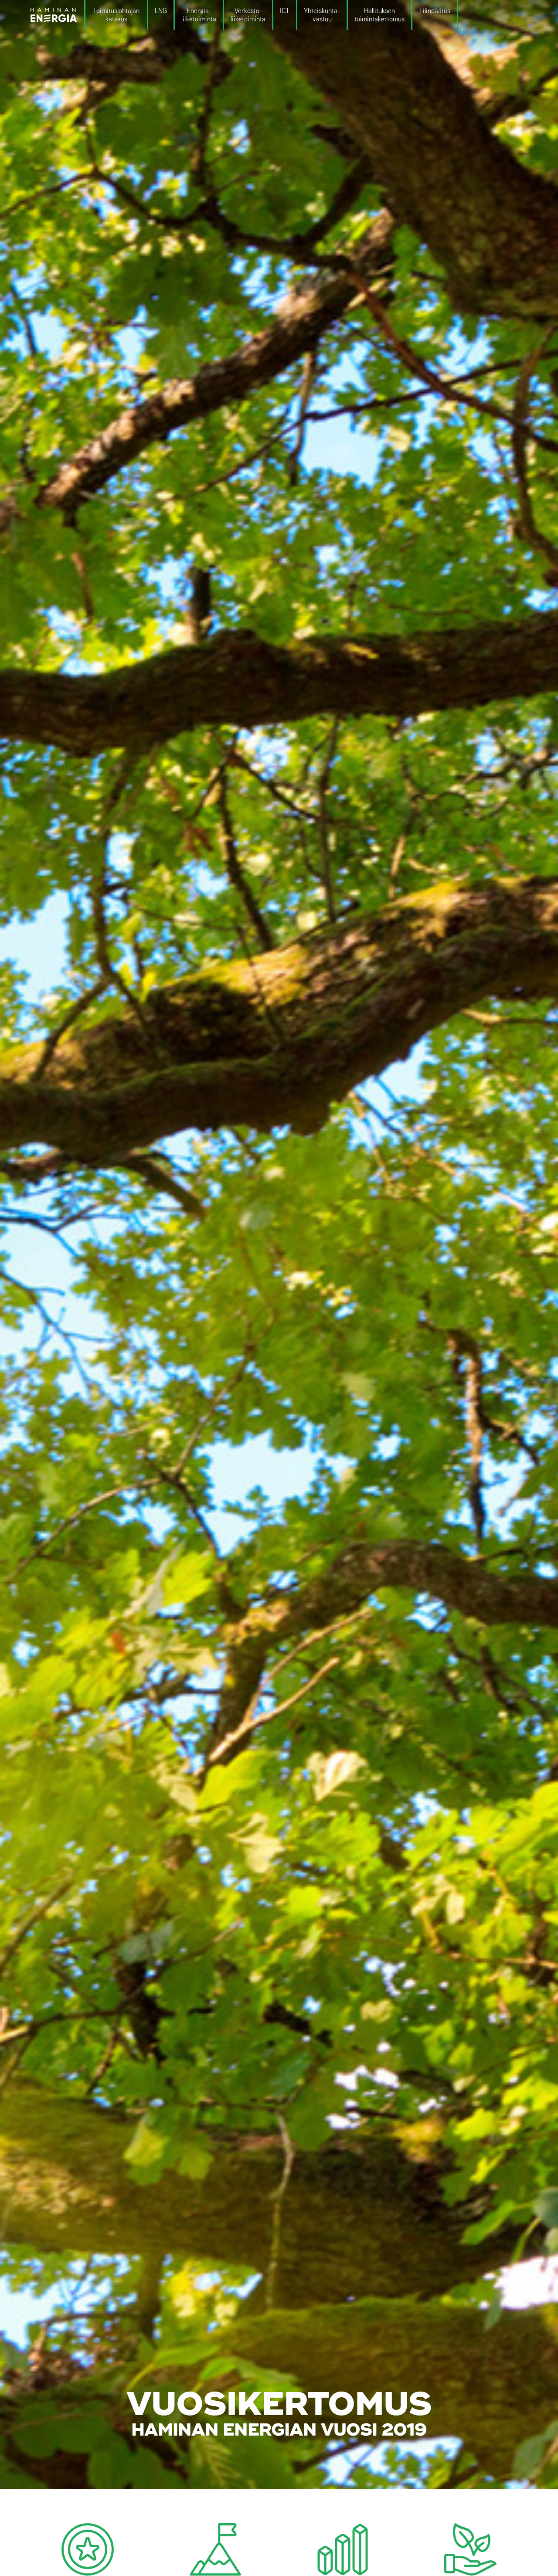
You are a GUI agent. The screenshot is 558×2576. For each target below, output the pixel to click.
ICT (285, 11)
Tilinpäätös (435, 11)
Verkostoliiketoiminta (248, 15)
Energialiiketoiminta (199, 15)
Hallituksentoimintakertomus (379, 15)
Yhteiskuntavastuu (321, 15)
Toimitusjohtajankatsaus (116, 15)
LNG (161, 11)
